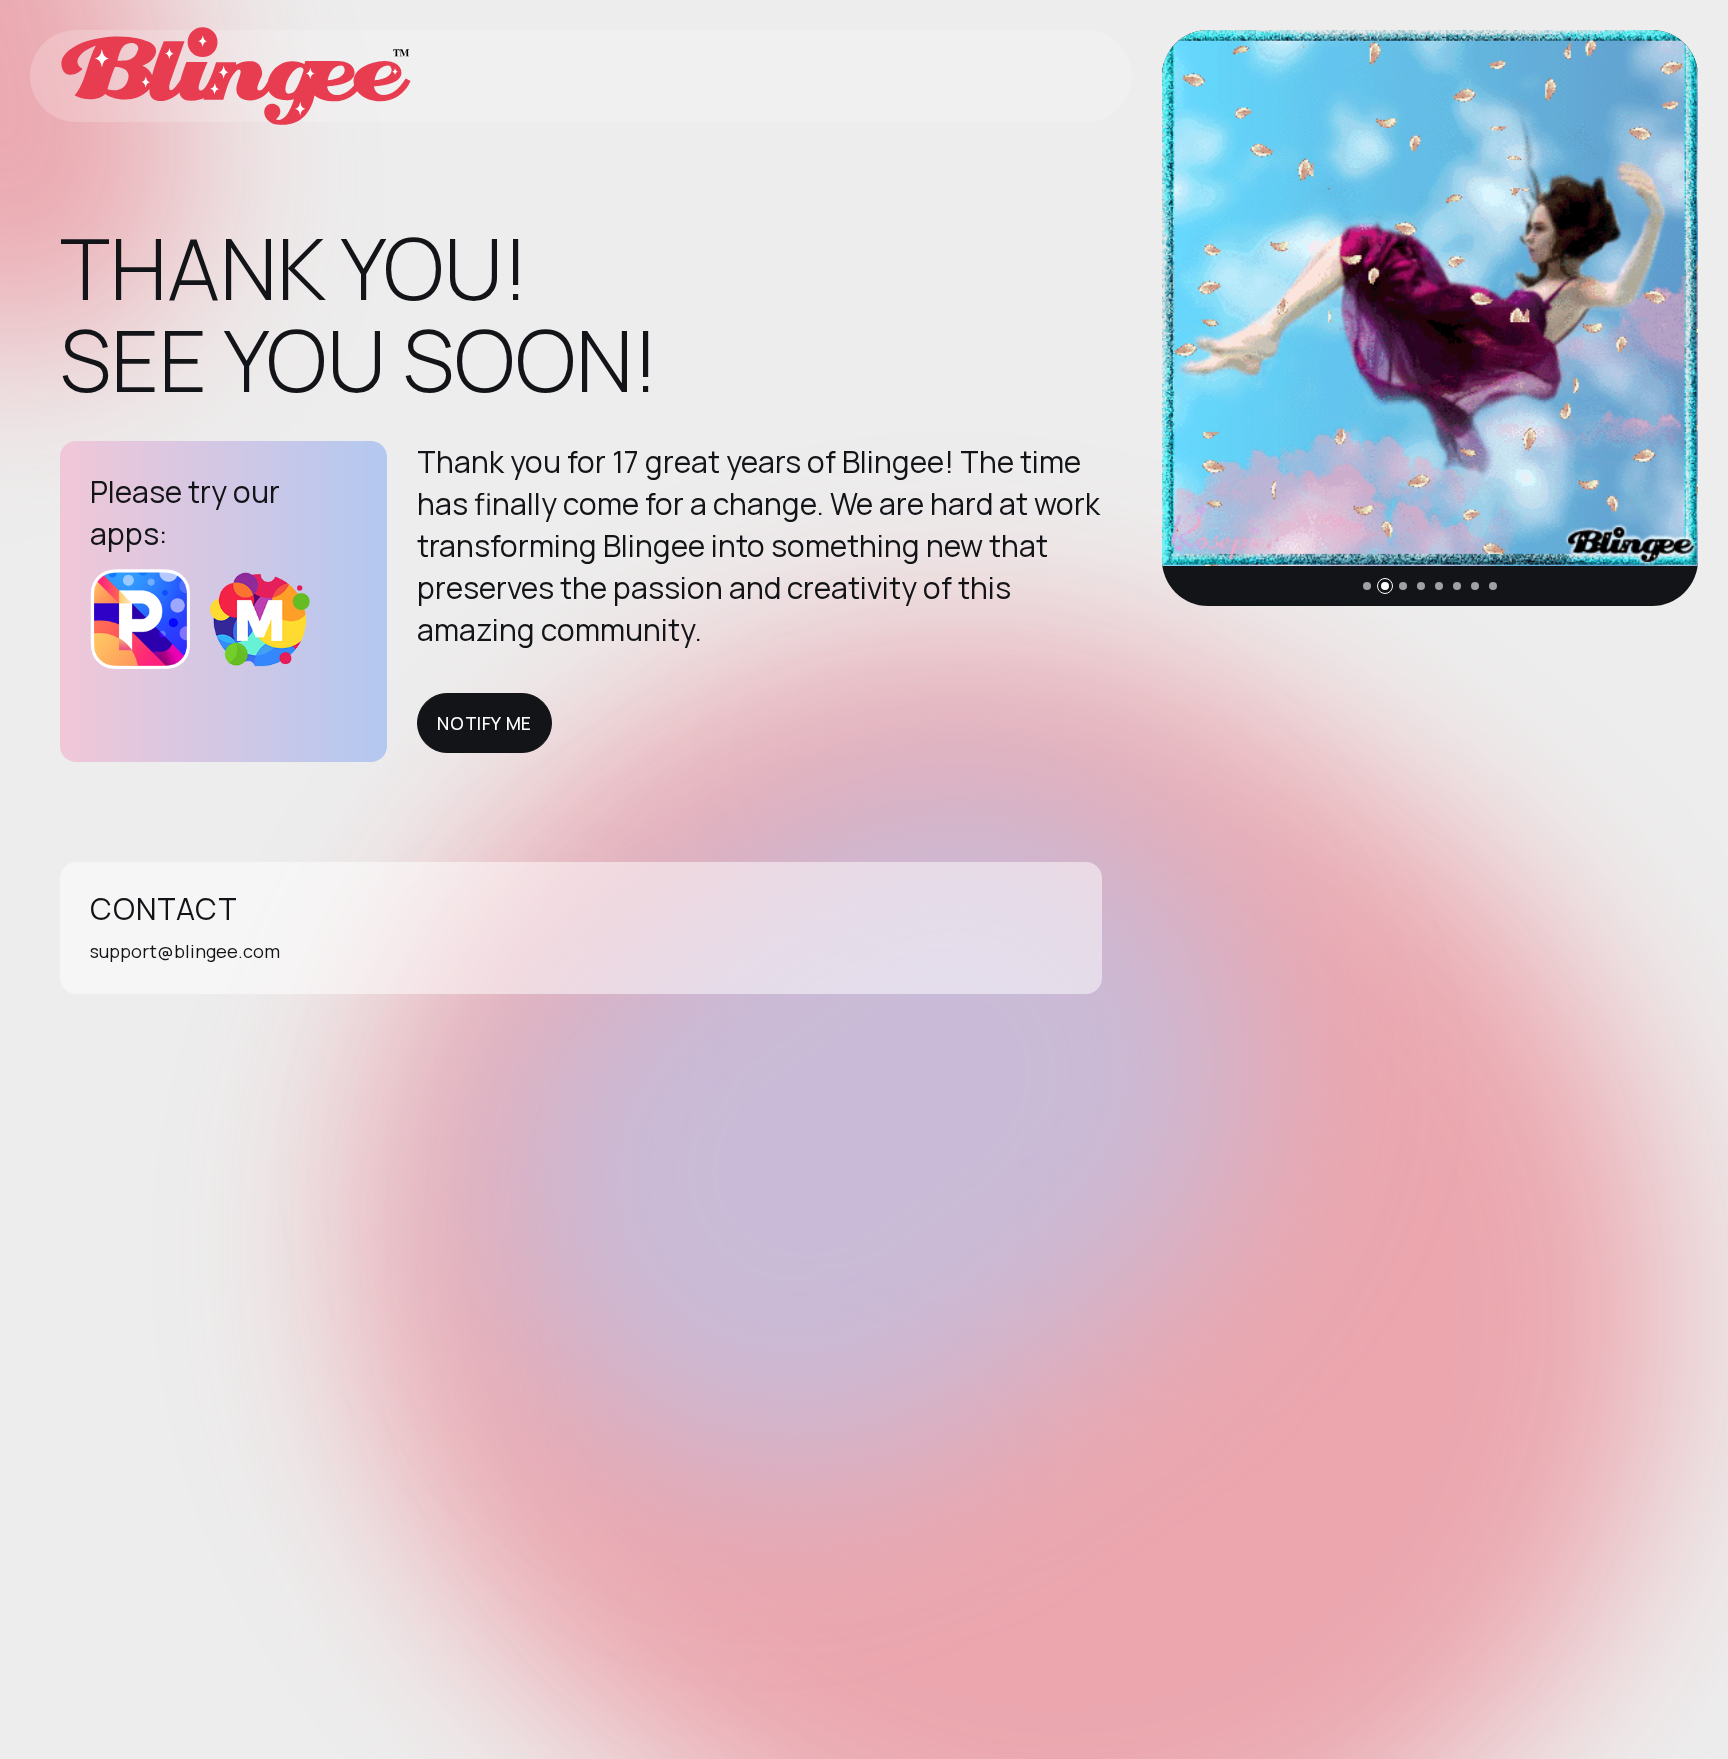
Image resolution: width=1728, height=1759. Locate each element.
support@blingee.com (185, 951)
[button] (1367, 586)
